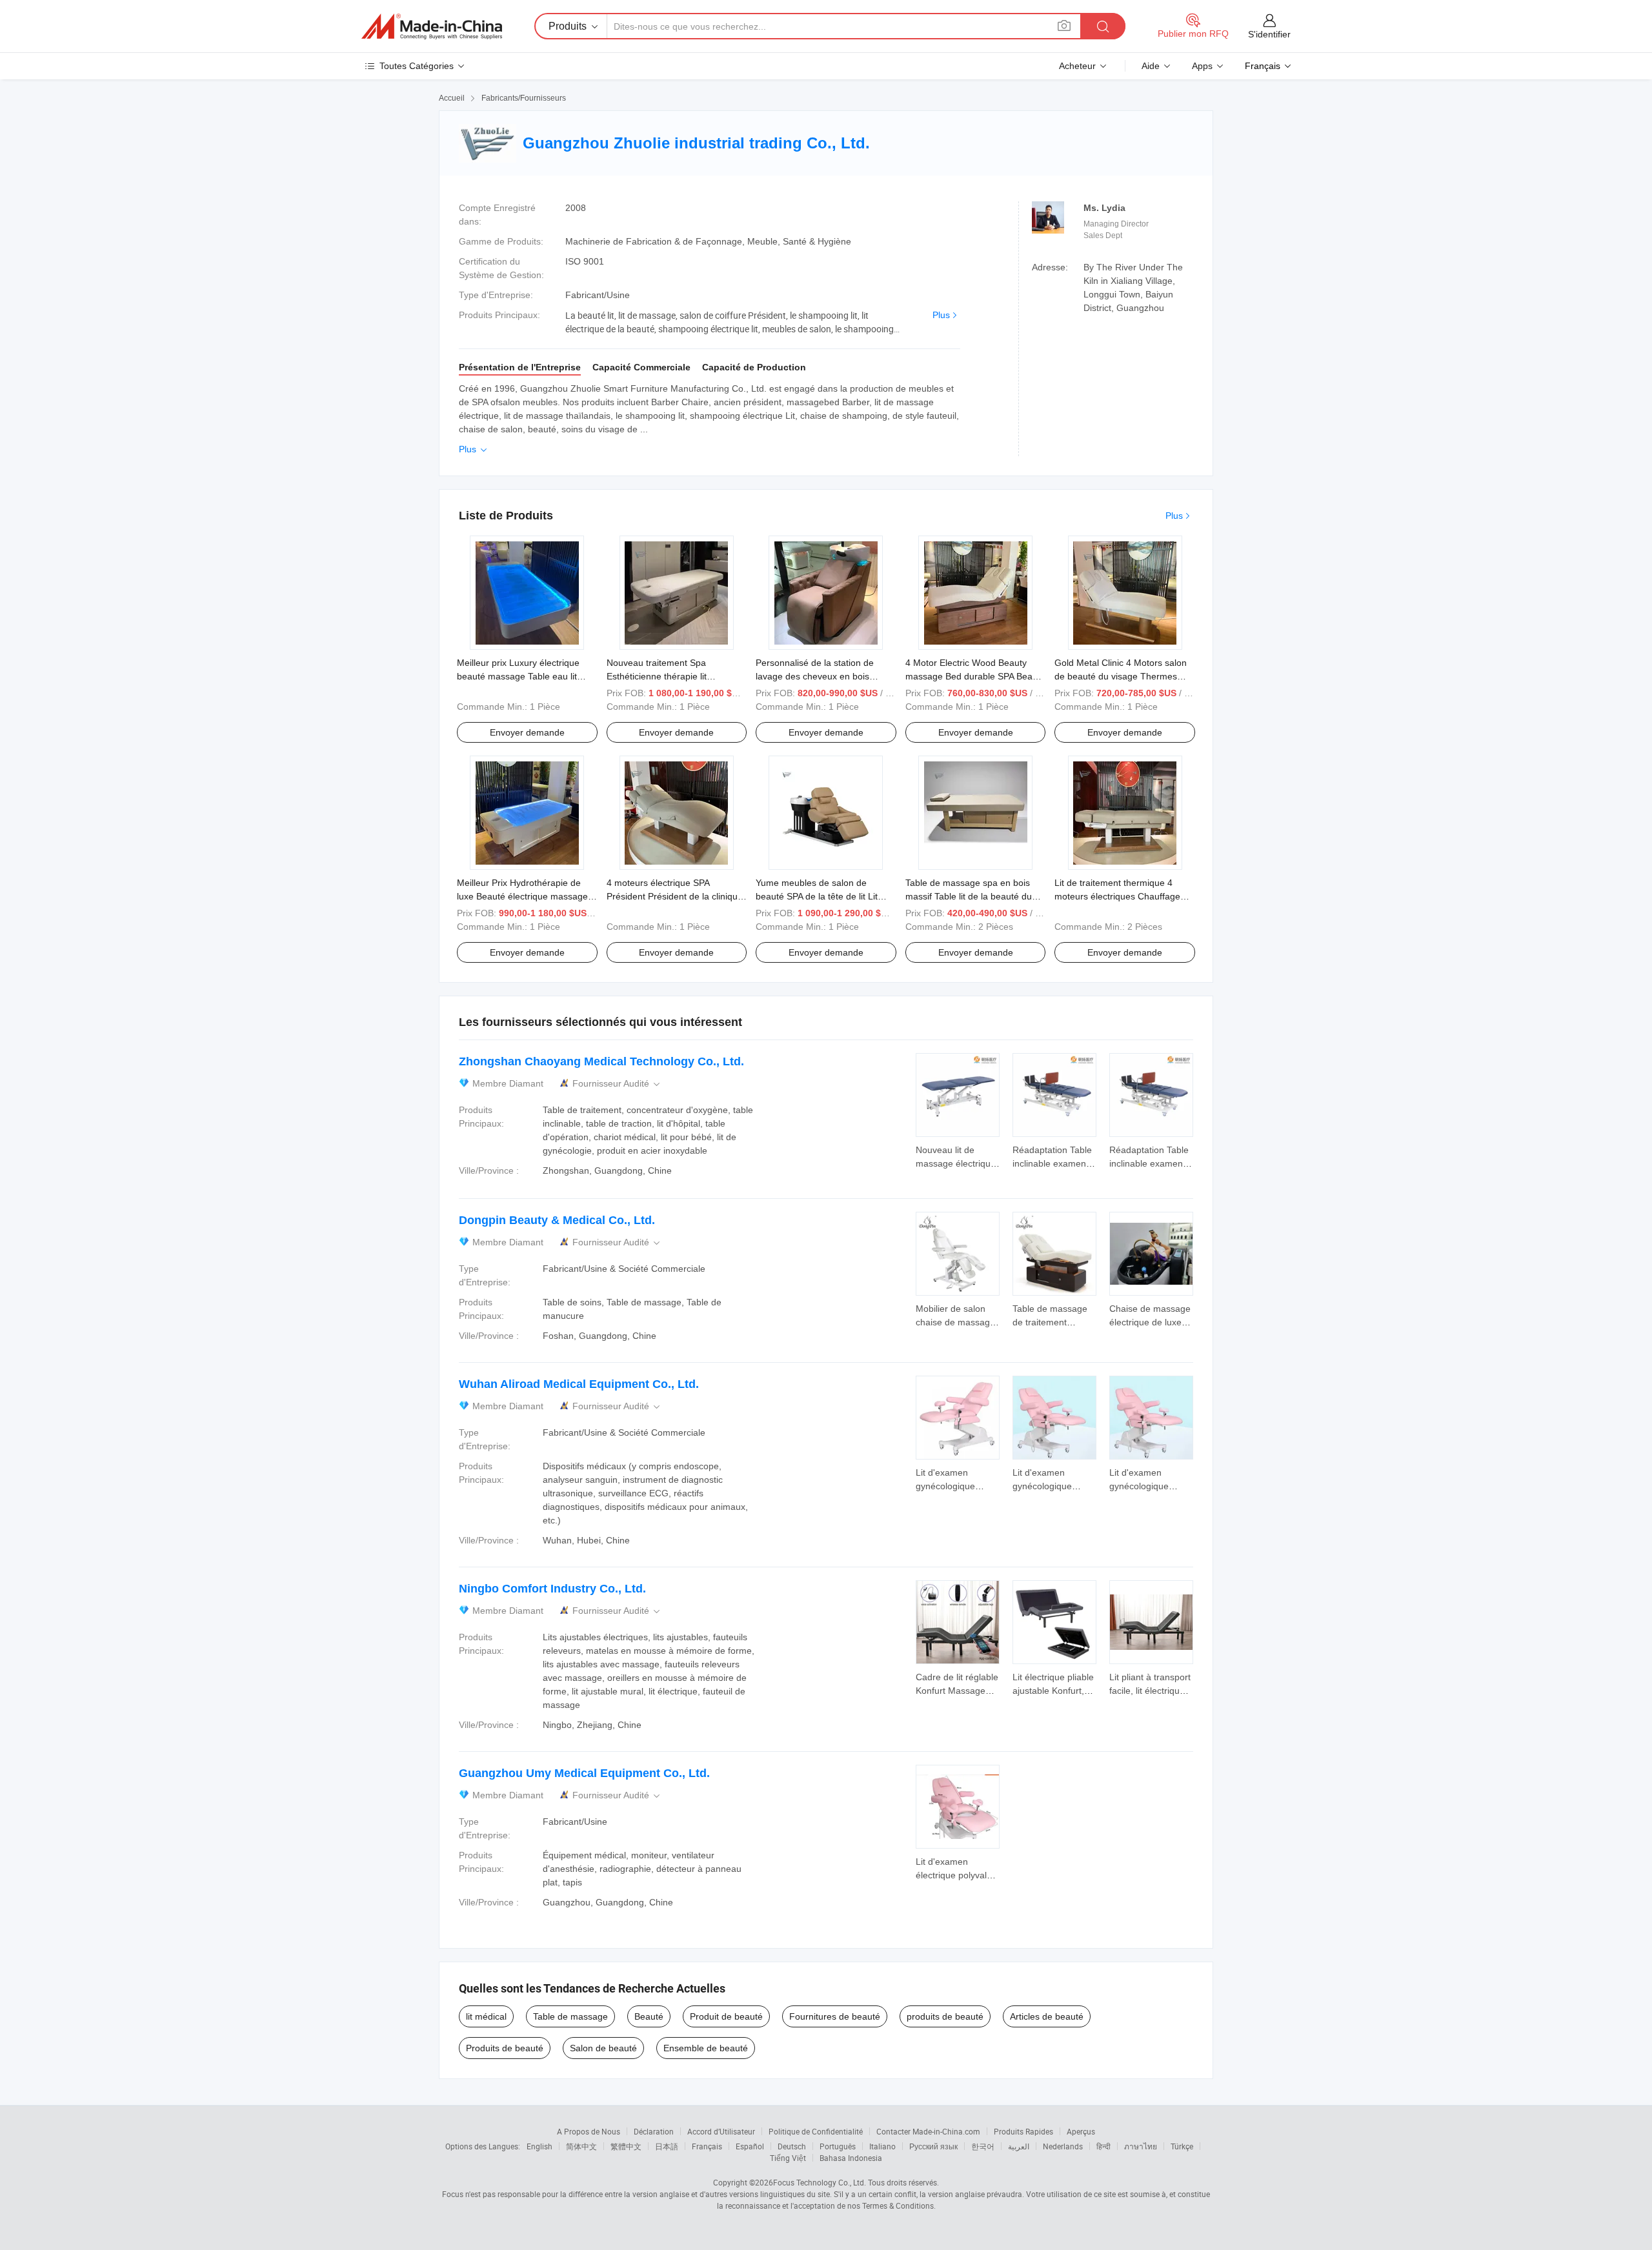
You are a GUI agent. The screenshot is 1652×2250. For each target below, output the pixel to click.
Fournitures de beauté (835, 2016)
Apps (1202, 66)
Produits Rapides (1023, 2131)
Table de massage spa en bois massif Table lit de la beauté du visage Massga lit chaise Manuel (972, 896)
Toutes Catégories (417, 66)
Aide (1151, 66)
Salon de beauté (603, 2048)
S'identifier (1269, 34)
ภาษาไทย (1141, 2146)
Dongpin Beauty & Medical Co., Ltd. (557, 1220)
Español (750, 2146)
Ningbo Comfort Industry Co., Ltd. (552, 1589)
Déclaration (654, 2131)
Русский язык (933, 2146)
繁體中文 (626, 2146)
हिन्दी (1103, 2146)
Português (838, 2146)
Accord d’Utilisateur (721, 2131)
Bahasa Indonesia (851, 2158)
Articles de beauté (1047, 2016)
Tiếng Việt (788, 2158)
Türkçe (1182, 2146)
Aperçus (1081, 2131)
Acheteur (1077, 66)
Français (707, 2146)
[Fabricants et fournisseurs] (432, 26)
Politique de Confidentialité (816, 2131)
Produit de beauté (726, 2016)
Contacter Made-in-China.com (928, 2131)
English (539, 2146)
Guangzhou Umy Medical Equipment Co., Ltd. (584, 1773)
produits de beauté (945, 2016)
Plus (941, 315)
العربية (1019, 2146)
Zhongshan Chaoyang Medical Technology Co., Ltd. (601, 1061)
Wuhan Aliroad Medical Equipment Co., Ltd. (579, 1384)
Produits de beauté (505, 2048)
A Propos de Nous (589, 2131)
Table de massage (570, 2016)
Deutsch (792, 2146)
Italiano (882, 2146)
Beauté (649, 2016)
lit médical (486, 2016)
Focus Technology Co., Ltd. (820, 2182)
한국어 (983, 2146)
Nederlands (1063, 2146)
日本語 (667, 2146)
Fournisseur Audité (617, 1084)
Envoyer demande (527, 732)
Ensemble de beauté (706, 2048)
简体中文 (581, 2146)
